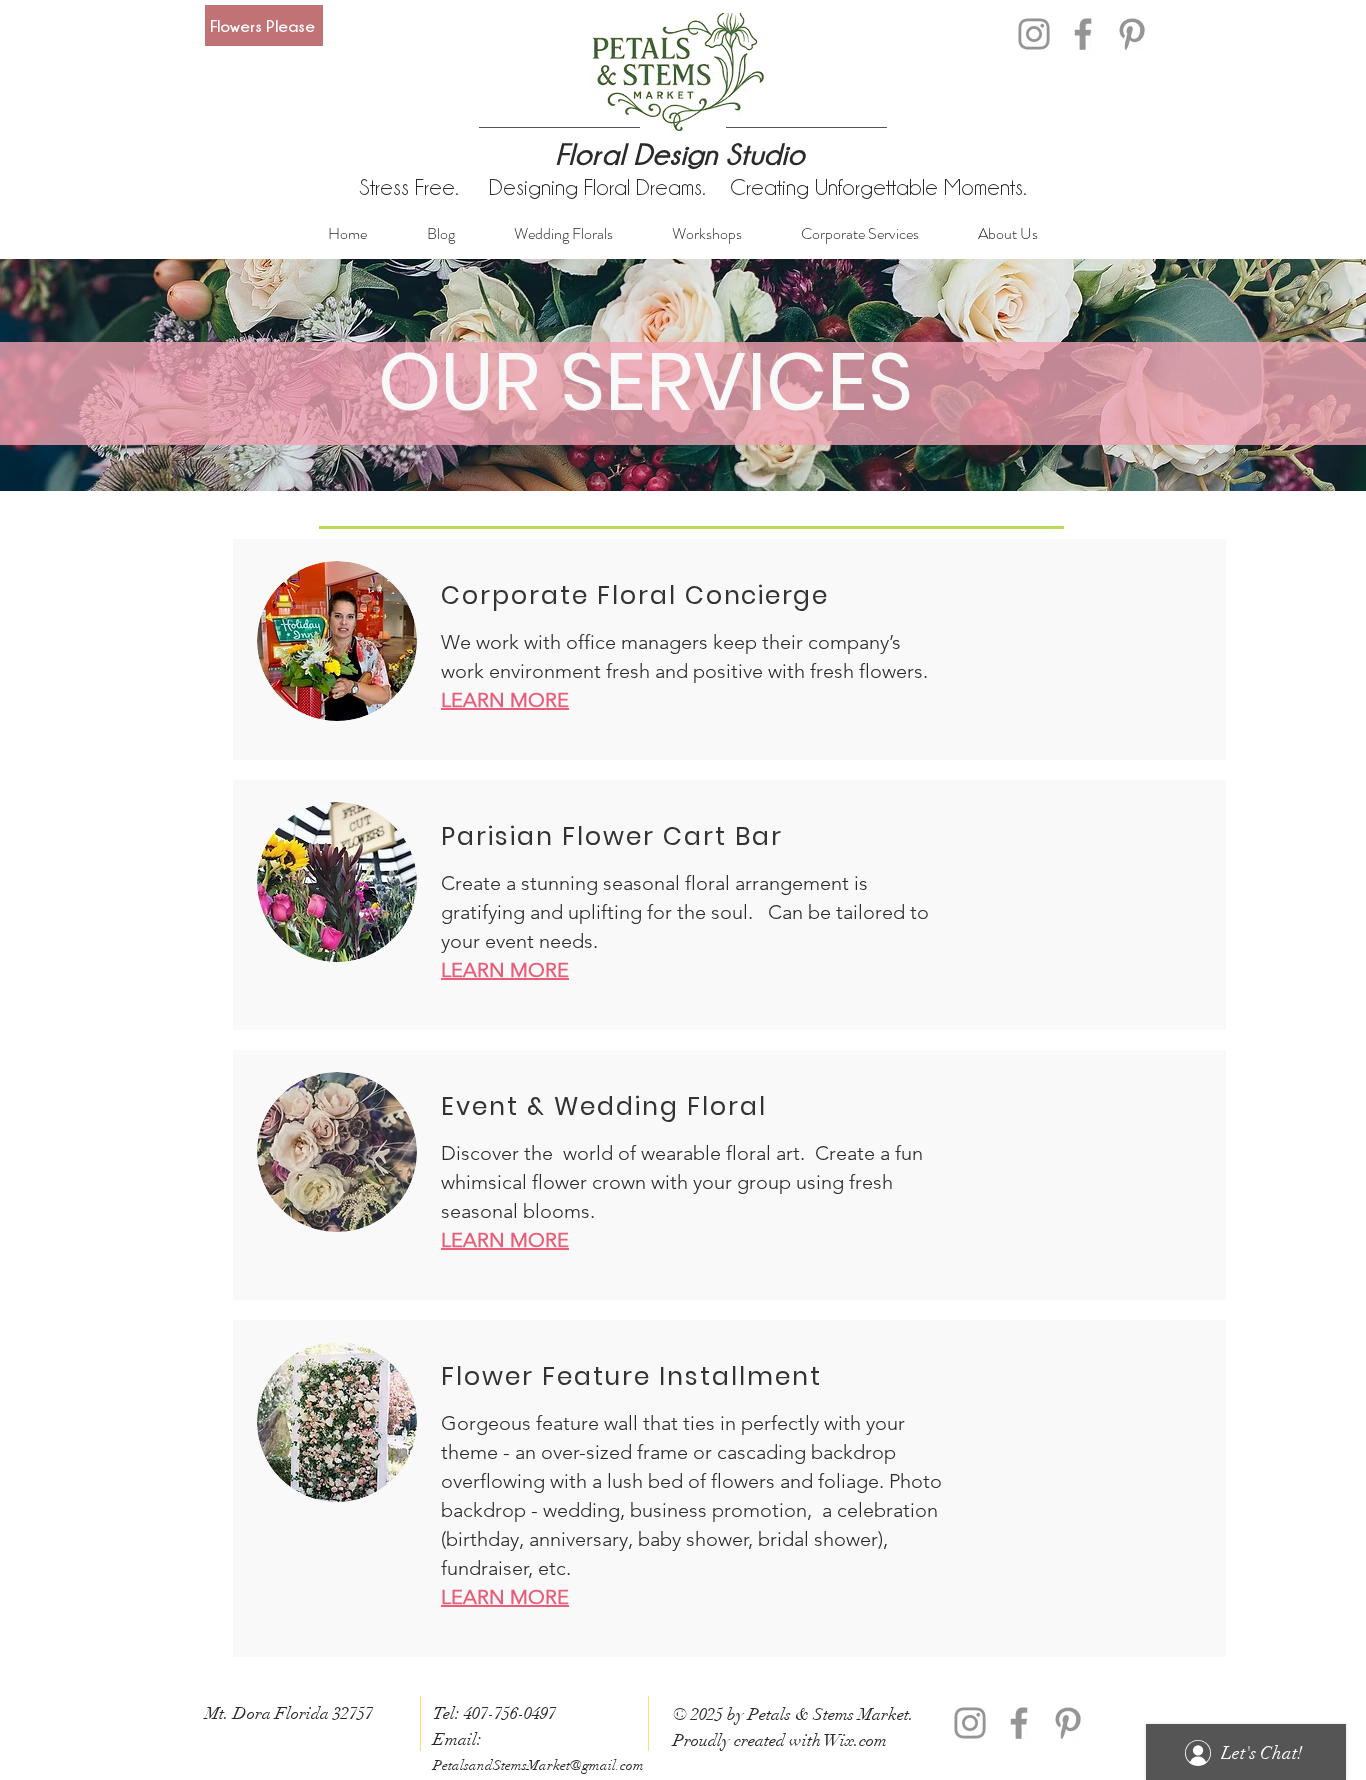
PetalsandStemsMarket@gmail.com (538, 1765)
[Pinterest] (1132, 34)
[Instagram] (1034, 34)
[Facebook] (1083, 34)
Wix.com (855, 1740)
